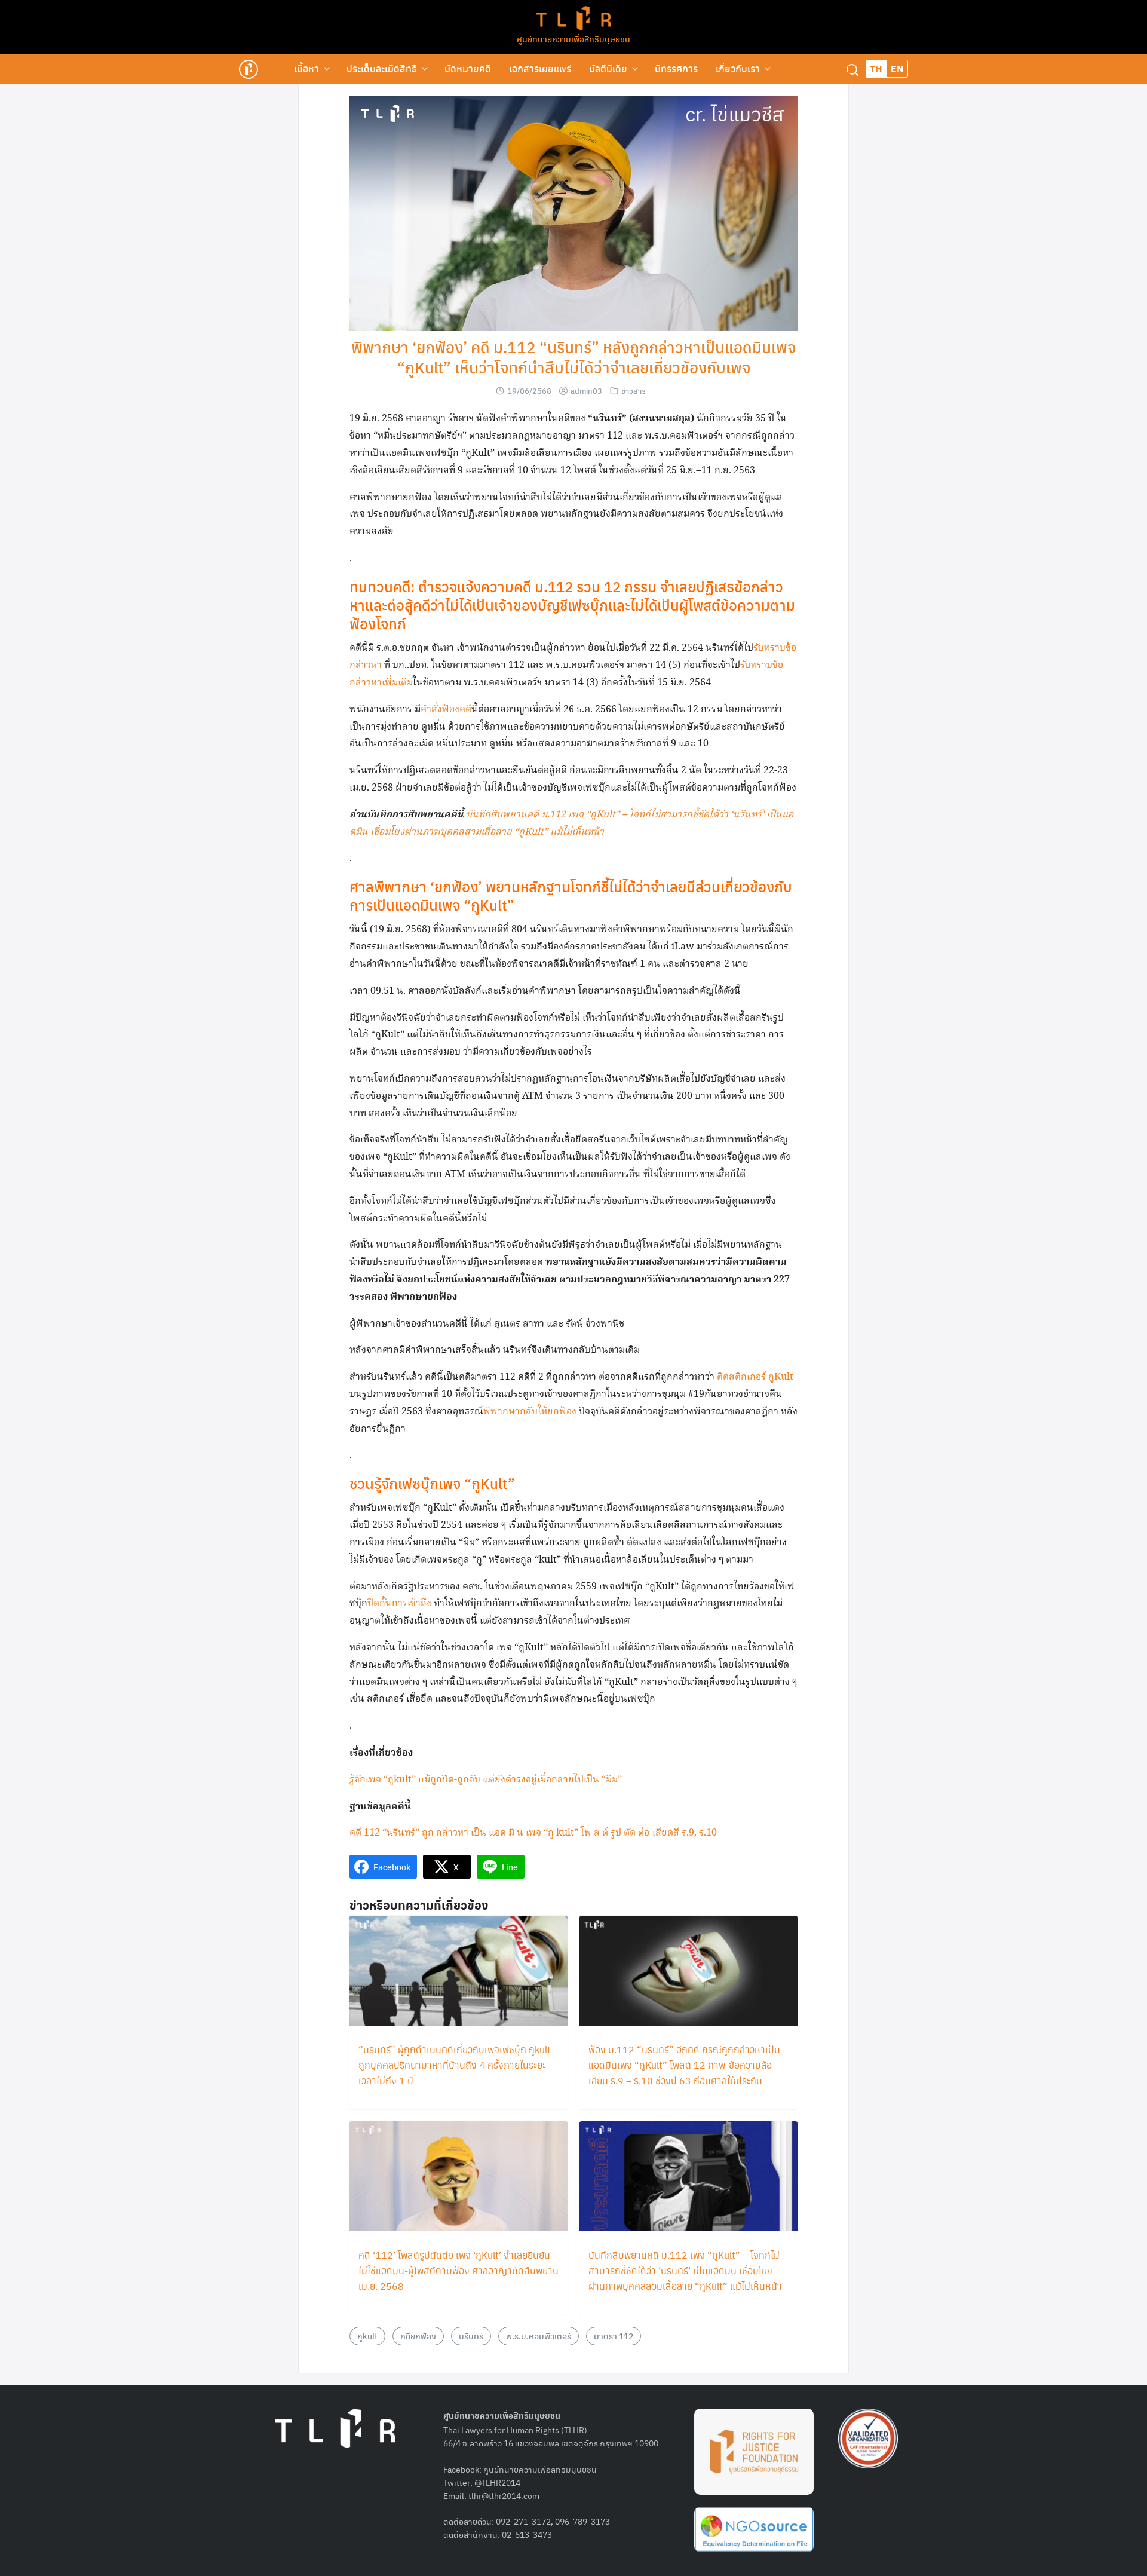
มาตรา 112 (614, 2336)
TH (876, 68)
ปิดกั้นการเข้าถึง (399, 1604)
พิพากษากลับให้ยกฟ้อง (530, 1412)
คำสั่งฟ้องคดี (446, 710)
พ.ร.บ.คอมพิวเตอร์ (539, 2336)
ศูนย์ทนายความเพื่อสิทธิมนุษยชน (573, 39)
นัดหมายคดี (468, 68)
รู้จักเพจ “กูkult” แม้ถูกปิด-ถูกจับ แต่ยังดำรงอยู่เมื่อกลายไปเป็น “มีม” (486, 1780)
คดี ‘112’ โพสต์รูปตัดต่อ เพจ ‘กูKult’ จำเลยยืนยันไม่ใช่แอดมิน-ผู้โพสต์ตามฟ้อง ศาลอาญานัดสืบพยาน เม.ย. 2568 (459, 2270)
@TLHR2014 (497, 2482)
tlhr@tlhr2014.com (504, 2495)
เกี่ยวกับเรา (738, 68)
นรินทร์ (471, 2336)
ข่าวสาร (634, 390)
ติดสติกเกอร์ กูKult (755, 1377)
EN (897, 68)
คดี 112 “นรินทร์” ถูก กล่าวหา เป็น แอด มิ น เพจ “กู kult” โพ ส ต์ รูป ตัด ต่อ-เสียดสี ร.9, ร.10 (533, 1833)
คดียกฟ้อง (418, 2336)
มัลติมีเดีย (608, 68)
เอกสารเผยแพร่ (540, 68)
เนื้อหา (306, 68)
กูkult (367, 2336)
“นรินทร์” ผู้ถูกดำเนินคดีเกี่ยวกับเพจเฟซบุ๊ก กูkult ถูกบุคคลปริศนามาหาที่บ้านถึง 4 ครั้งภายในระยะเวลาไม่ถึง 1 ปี (455, 2065)
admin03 (586, 390)
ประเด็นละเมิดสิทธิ (382, 68)
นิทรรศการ (676, 68)
